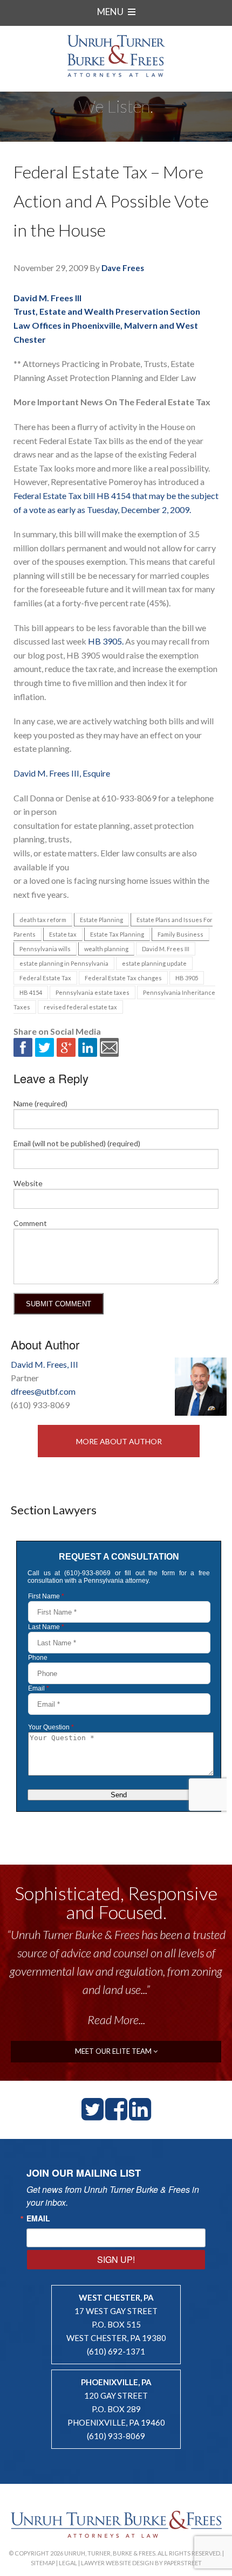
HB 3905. (105, 641)
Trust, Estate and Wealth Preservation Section (107, 311)
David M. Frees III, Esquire (62, 773)
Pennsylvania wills (45, 949)
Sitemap (43, 2563)
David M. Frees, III (45, 1364)
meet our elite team (114, 2051)
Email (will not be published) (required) (77, 1143)
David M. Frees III (47, 298)
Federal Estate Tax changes (123, 978)
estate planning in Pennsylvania (64, 963)
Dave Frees (123, 268)
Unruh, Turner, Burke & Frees (116, 56)
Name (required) (40, 1103)
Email (38, 2218)
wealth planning (106, 949)
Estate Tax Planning (117, 934)
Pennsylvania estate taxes (93, 992)
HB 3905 (187, 978)
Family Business (180, 934)
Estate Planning (101, 920)
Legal (68, 2563)
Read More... (116, 2020)
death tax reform (43, 920)
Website (28, 1183)
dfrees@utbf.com (43, 1391)
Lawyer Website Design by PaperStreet (141, 2563)
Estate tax (63, 934)
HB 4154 (31, 992)
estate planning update (154, 963)
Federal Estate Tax (45, 978)
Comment (30, 1223)
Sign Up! (116, 2259)
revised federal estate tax (80, 1007)
